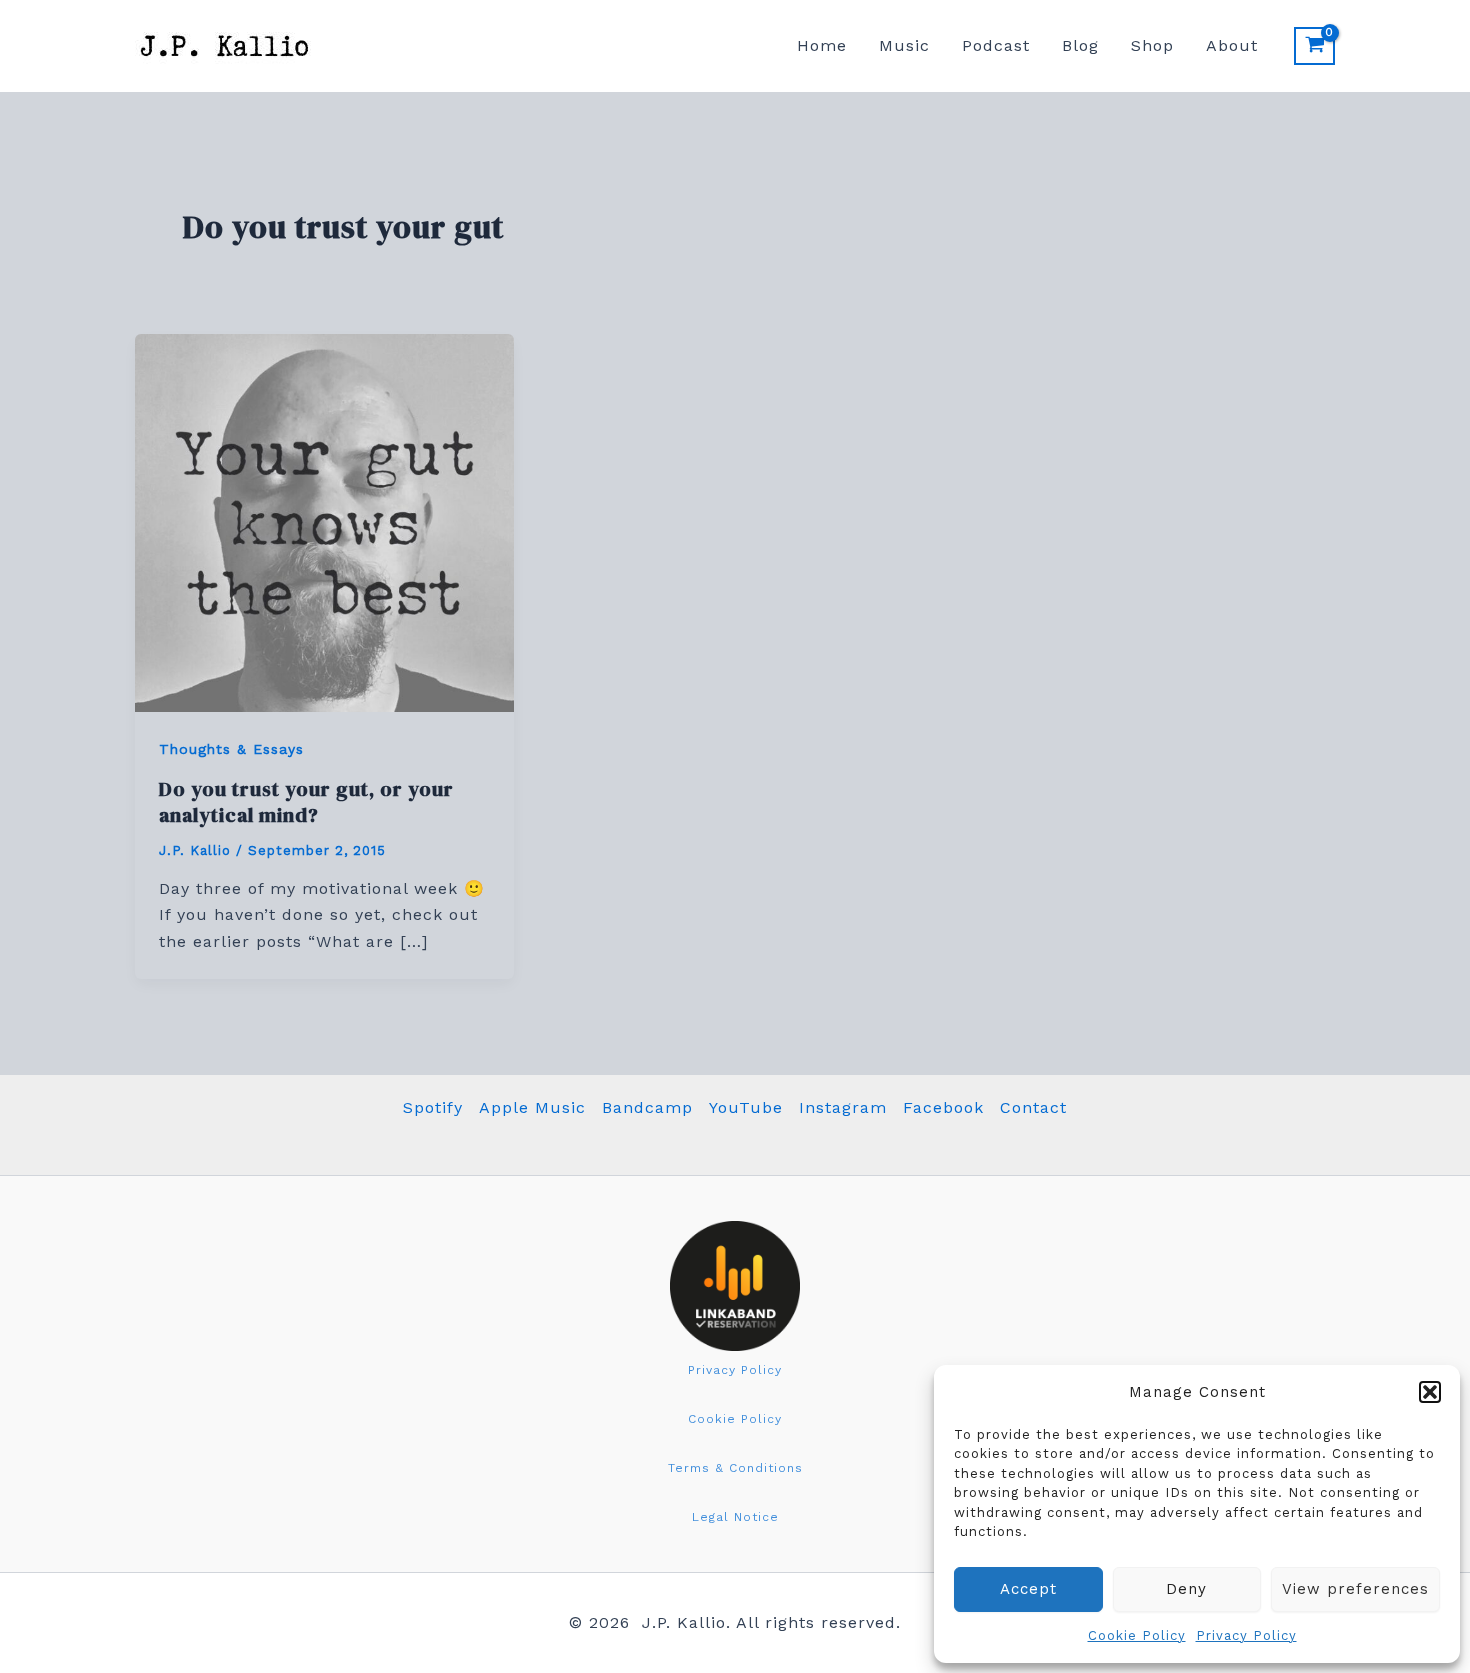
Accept (1028, 1589)
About (1232, 45)
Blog (1080, 45)
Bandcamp (647, 1107)
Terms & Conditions (735, 1468)
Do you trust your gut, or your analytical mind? (306, 802)
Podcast (996, 45)
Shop (1152, 45)
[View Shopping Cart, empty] (1314, 46)
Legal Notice (735, 1517)
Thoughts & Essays (231, 749)
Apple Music (532, 1107)
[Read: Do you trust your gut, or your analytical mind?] (324, 521)
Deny (1186, 1589)
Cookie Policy (1137, 1635)
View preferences (1355, 1589)
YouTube (746, 1107)
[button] (1430, 1392)
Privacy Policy (1246, 1635)
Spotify (433, 1107)
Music (904, 45)
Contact (1033, 1107)
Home (822, 45)
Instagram (843, 1107)
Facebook (943, 1107)
